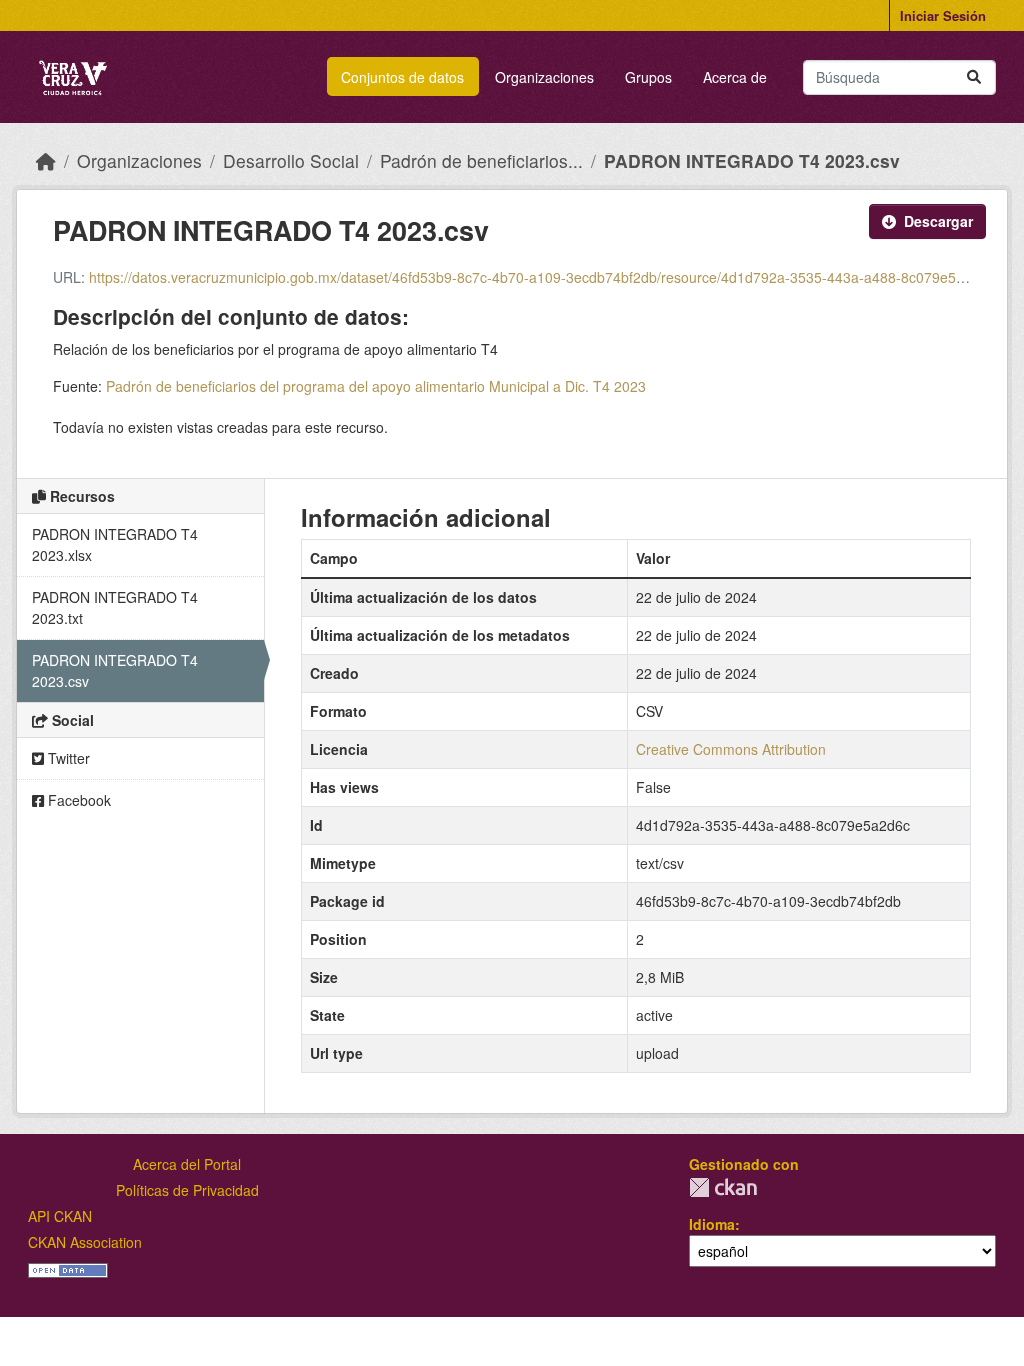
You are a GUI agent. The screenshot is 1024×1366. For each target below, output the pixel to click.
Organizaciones (544, 77)
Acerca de (735, 77)
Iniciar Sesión (943, 15)
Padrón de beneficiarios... (481, 160)
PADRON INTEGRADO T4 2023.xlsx (115, 544)
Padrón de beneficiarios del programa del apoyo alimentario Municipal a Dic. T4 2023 (376, 386)
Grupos (648, 77)
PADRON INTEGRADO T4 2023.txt (115, 607)
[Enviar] (974, 77)
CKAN (723, 1187)
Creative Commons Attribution (731, 749)
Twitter (67, 758)
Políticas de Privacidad (187, 1190)
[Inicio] (46, 160)
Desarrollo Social (291, 160)
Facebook (77, 800)
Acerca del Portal (187, 1164)
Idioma (712, 1224)
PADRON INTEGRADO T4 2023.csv (752, 160)
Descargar (938, 221)
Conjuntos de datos (402, 77)
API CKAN (60, 1216)
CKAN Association (85, 1242)
